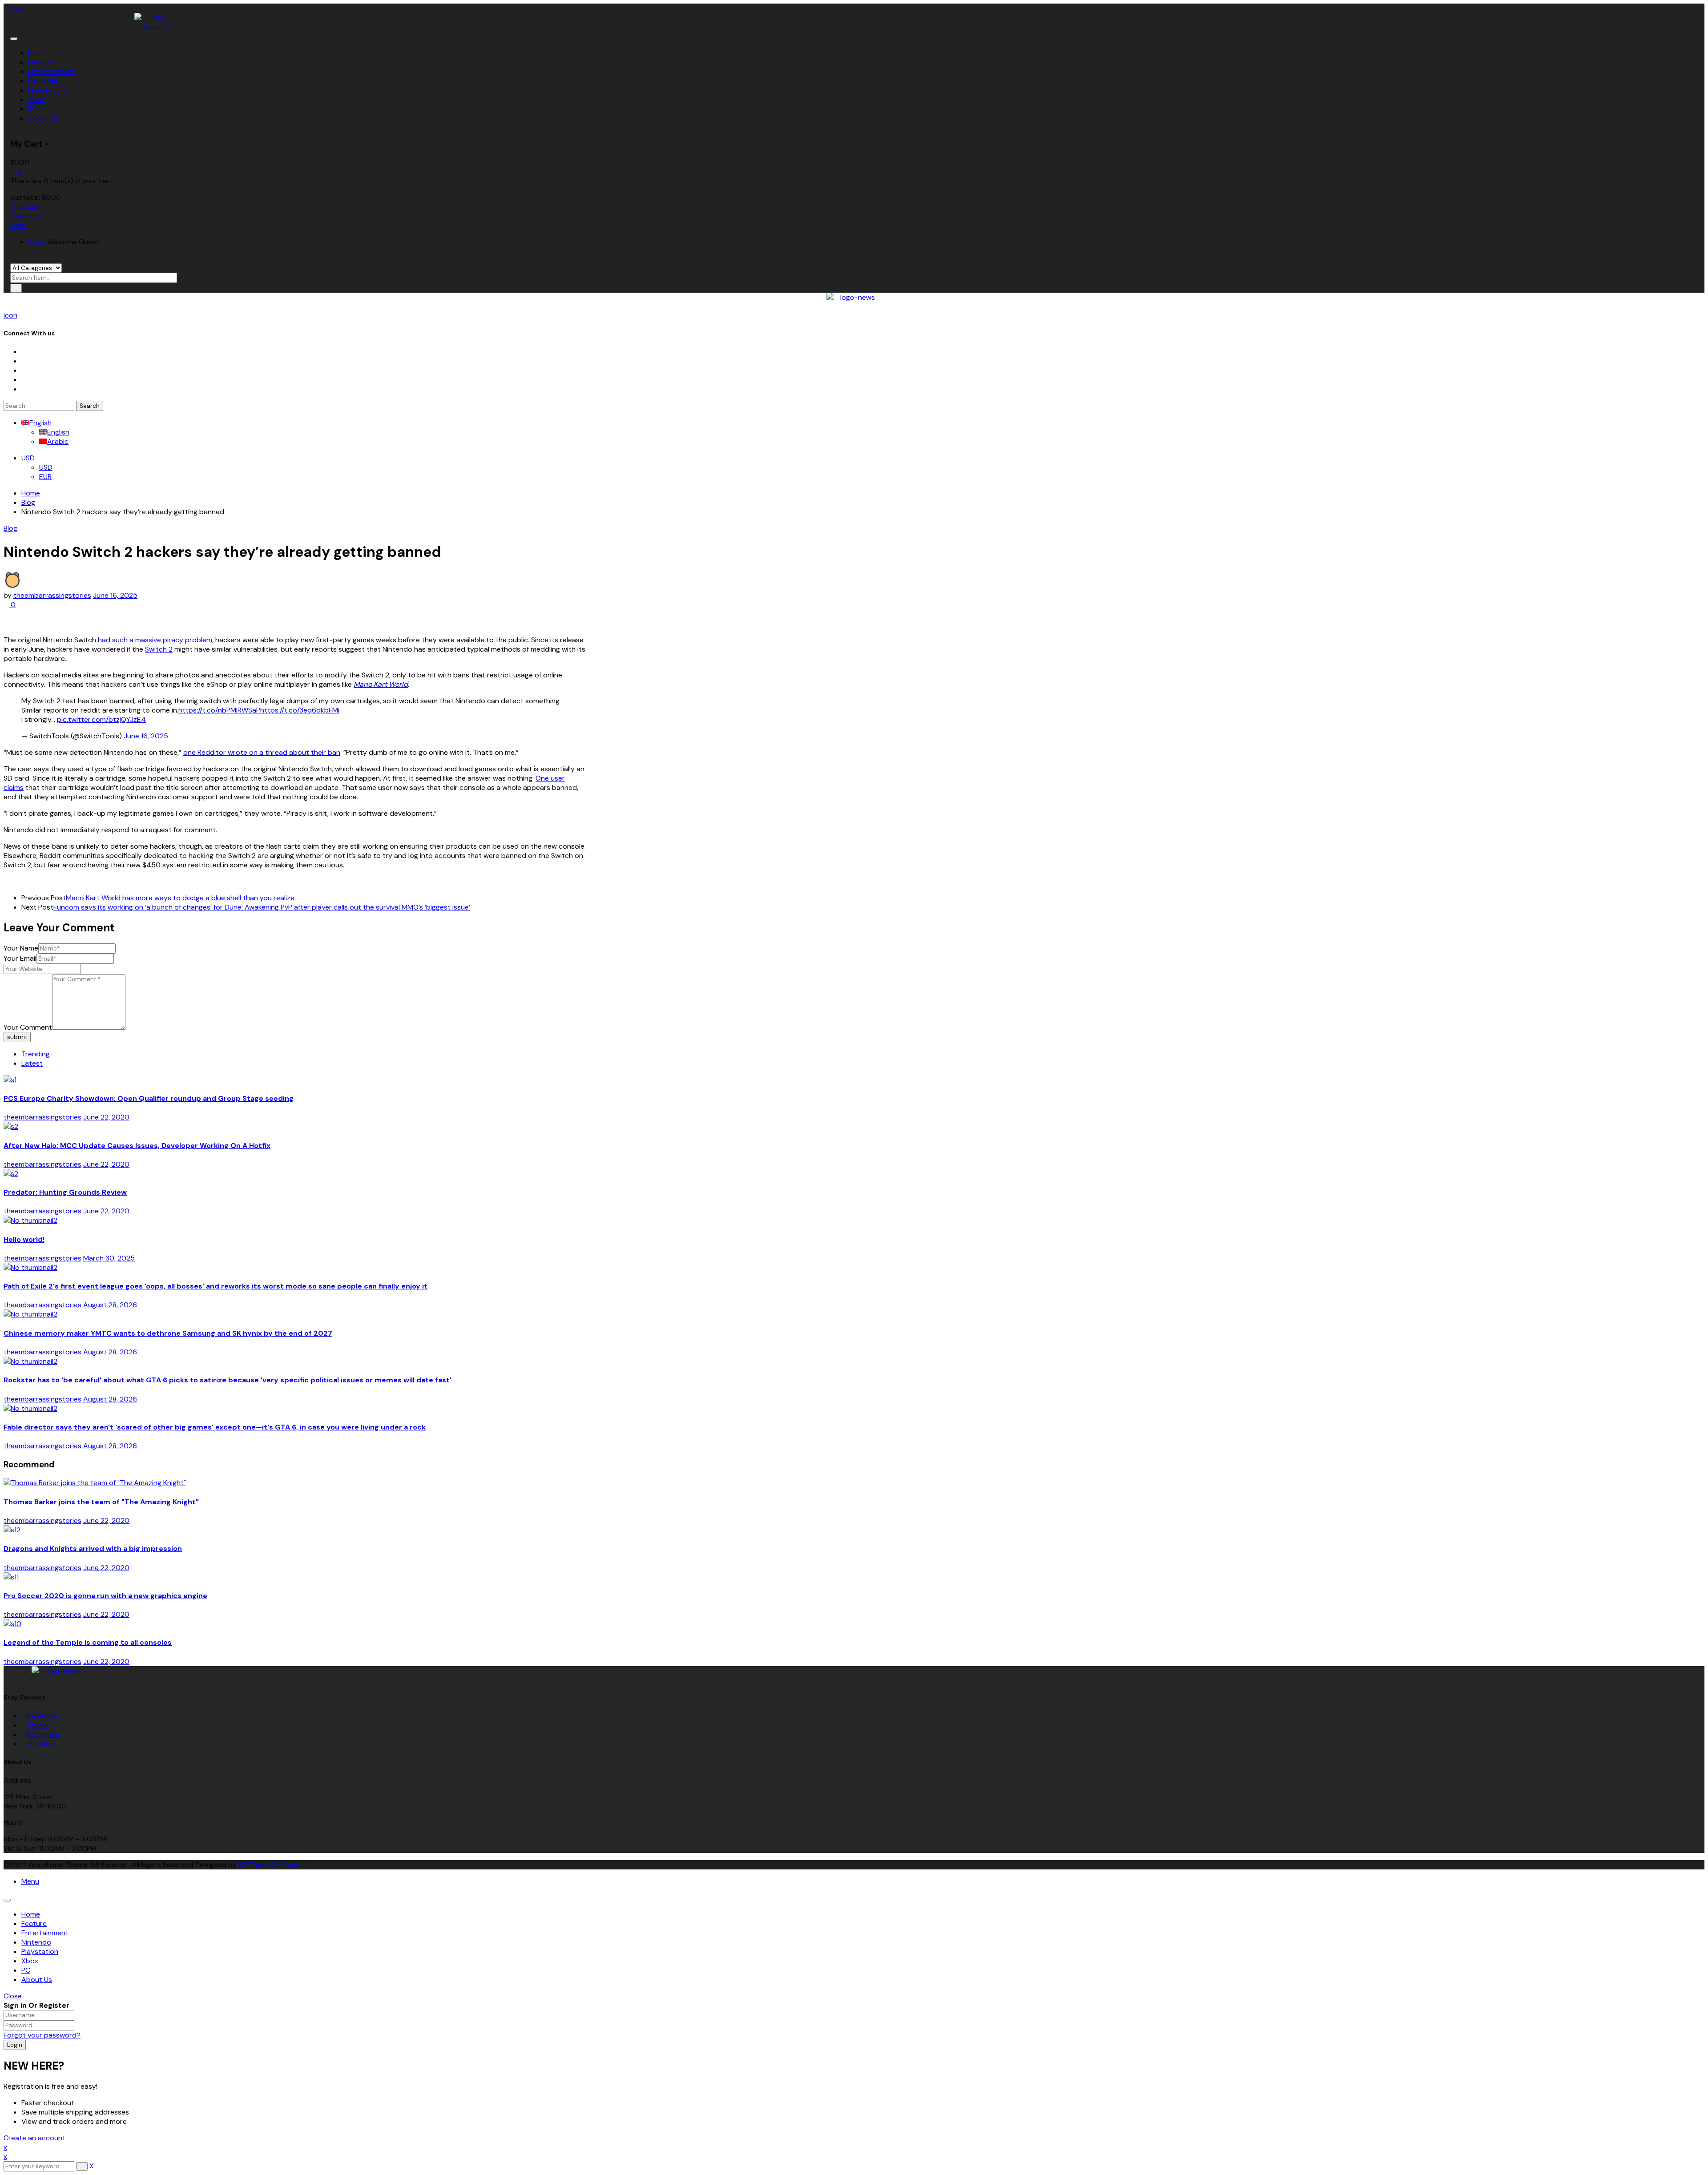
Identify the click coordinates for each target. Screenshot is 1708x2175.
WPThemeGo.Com (268, 1865)
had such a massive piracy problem (155, 640)
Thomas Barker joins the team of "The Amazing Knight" (101, 1502)
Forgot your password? (42, 2035)
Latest (32, 1063)
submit (17, 1037)
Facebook (43, 1716)
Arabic (58, 441)
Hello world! (24, 1239)
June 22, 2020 (106, 1117)
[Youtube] (24, 380)
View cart (26, 207)
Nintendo (36, 1942)
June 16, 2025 (115, 595)
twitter (38, 1725)
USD (28, 458)
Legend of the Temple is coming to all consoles (88, 1642)
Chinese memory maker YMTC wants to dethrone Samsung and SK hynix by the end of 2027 (168, 1333)
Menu (30, 1881)
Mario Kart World (381, 684)
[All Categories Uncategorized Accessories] (36, 268)
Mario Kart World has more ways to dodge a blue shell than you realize (180, 898)
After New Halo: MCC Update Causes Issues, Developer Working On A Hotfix (137, 1146)
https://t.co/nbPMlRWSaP (219, 710)
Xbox (30, 1961)
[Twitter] (24, 361)
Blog (28, 502)
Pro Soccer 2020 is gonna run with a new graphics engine (105, 1596)
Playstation (40, 1951)
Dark (18, 225)
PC (26, 1970)
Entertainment (45, 1933)
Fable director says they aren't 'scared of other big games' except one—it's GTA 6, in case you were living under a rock (215, 1427)
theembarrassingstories (52, 595)
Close (13, 1996)
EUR (45, 477)
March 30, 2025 (109, 1258)
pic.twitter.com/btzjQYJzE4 (101, 719)
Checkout (26, 216)
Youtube (40, 1744)
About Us (37, 1980)
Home (31, 493)
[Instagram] (24, 370)
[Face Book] (24, 352)
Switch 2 (159, 649)
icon (17, 8)
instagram (43, 1734)
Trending (36, 1054)
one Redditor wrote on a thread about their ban (262, 752)
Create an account (34, 2138)
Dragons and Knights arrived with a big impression (93, 1549)
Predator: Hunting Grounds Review (65, 1192)
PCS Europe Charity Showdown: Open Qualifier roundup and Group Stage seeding (149, 1098)
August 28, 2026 (110, 1305)
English (40, 423)
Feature (34, 1923)
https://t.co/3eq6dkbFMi (300, 710)
